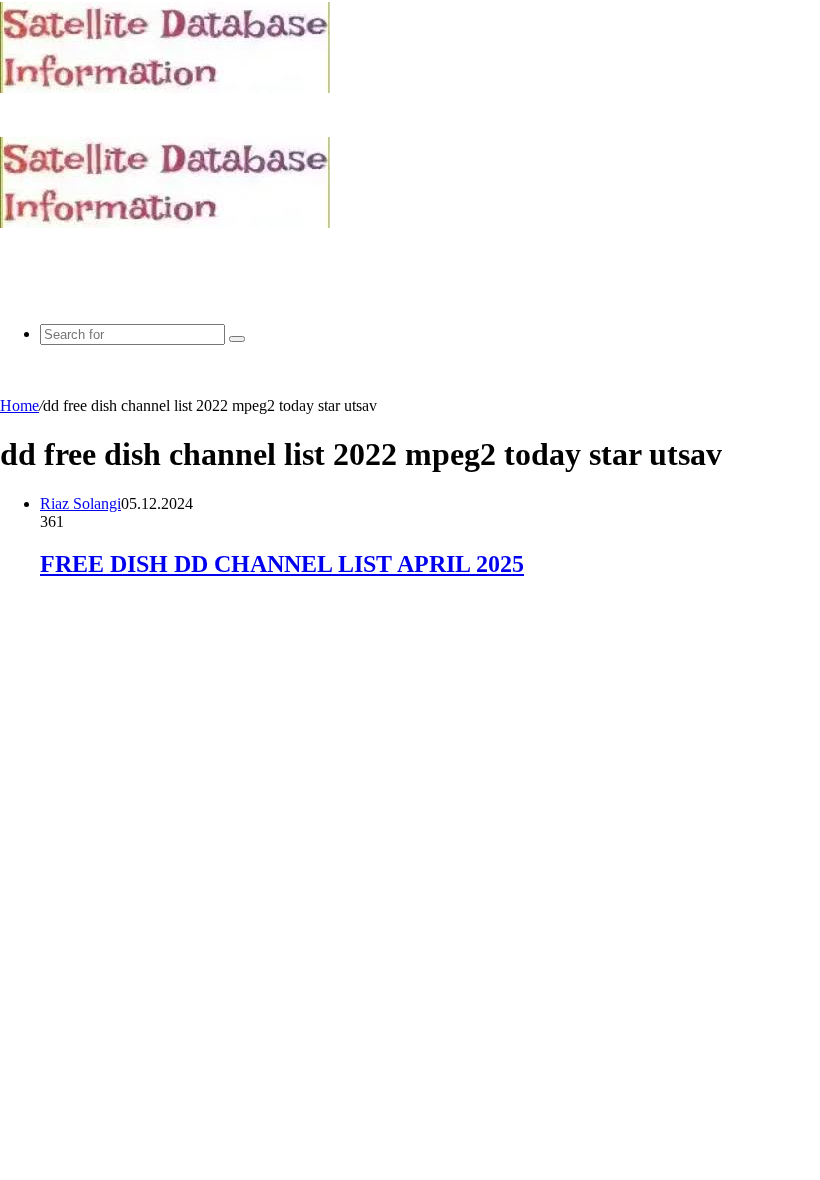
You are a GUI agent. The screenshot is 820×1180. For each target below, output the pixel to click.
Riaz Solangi (80, 503)
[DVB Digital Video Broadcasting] (165, 87)
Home (19, 405)
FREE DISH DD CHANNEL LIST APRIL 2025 (282, 564)
